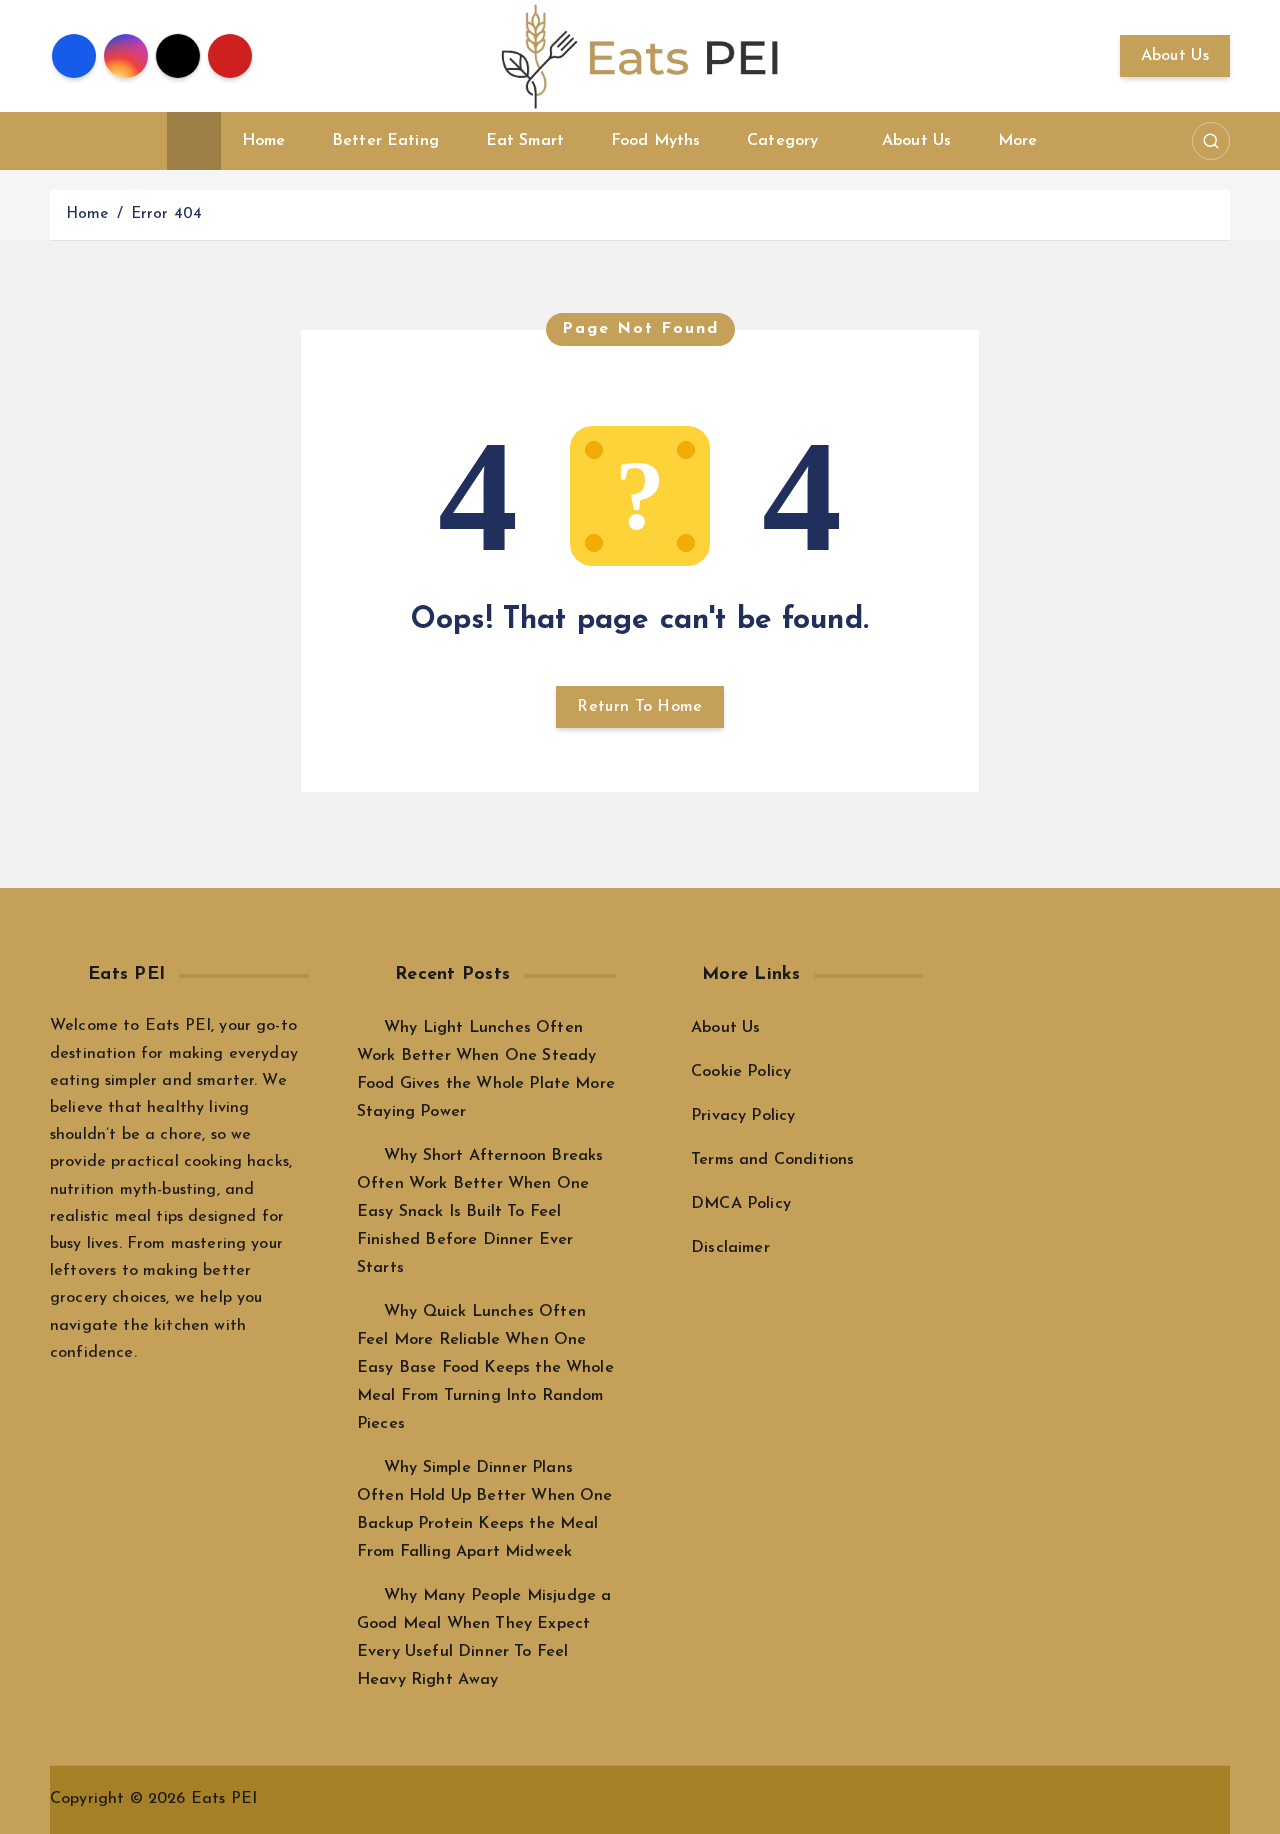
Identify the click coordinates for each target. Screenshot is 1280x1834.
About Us (1175, 56)
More (1018, 141)
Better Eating (385, 141)
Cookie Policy (741, 1072)
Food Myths (656, 141)
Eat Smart (525, 141)
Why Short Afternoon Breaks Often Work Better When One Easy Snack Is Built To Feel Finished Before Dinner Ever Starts (480, 1212)
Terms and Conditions (772, 1160)
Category (782, 141)
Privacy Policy (743, 1116)
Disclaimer (730, 1248)
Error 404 (166, 214)
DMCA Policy (741, 1204)
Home (264, 141)
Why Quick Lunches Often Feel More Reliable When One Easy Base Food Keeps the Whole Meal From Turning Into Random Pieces (485, 1368)
